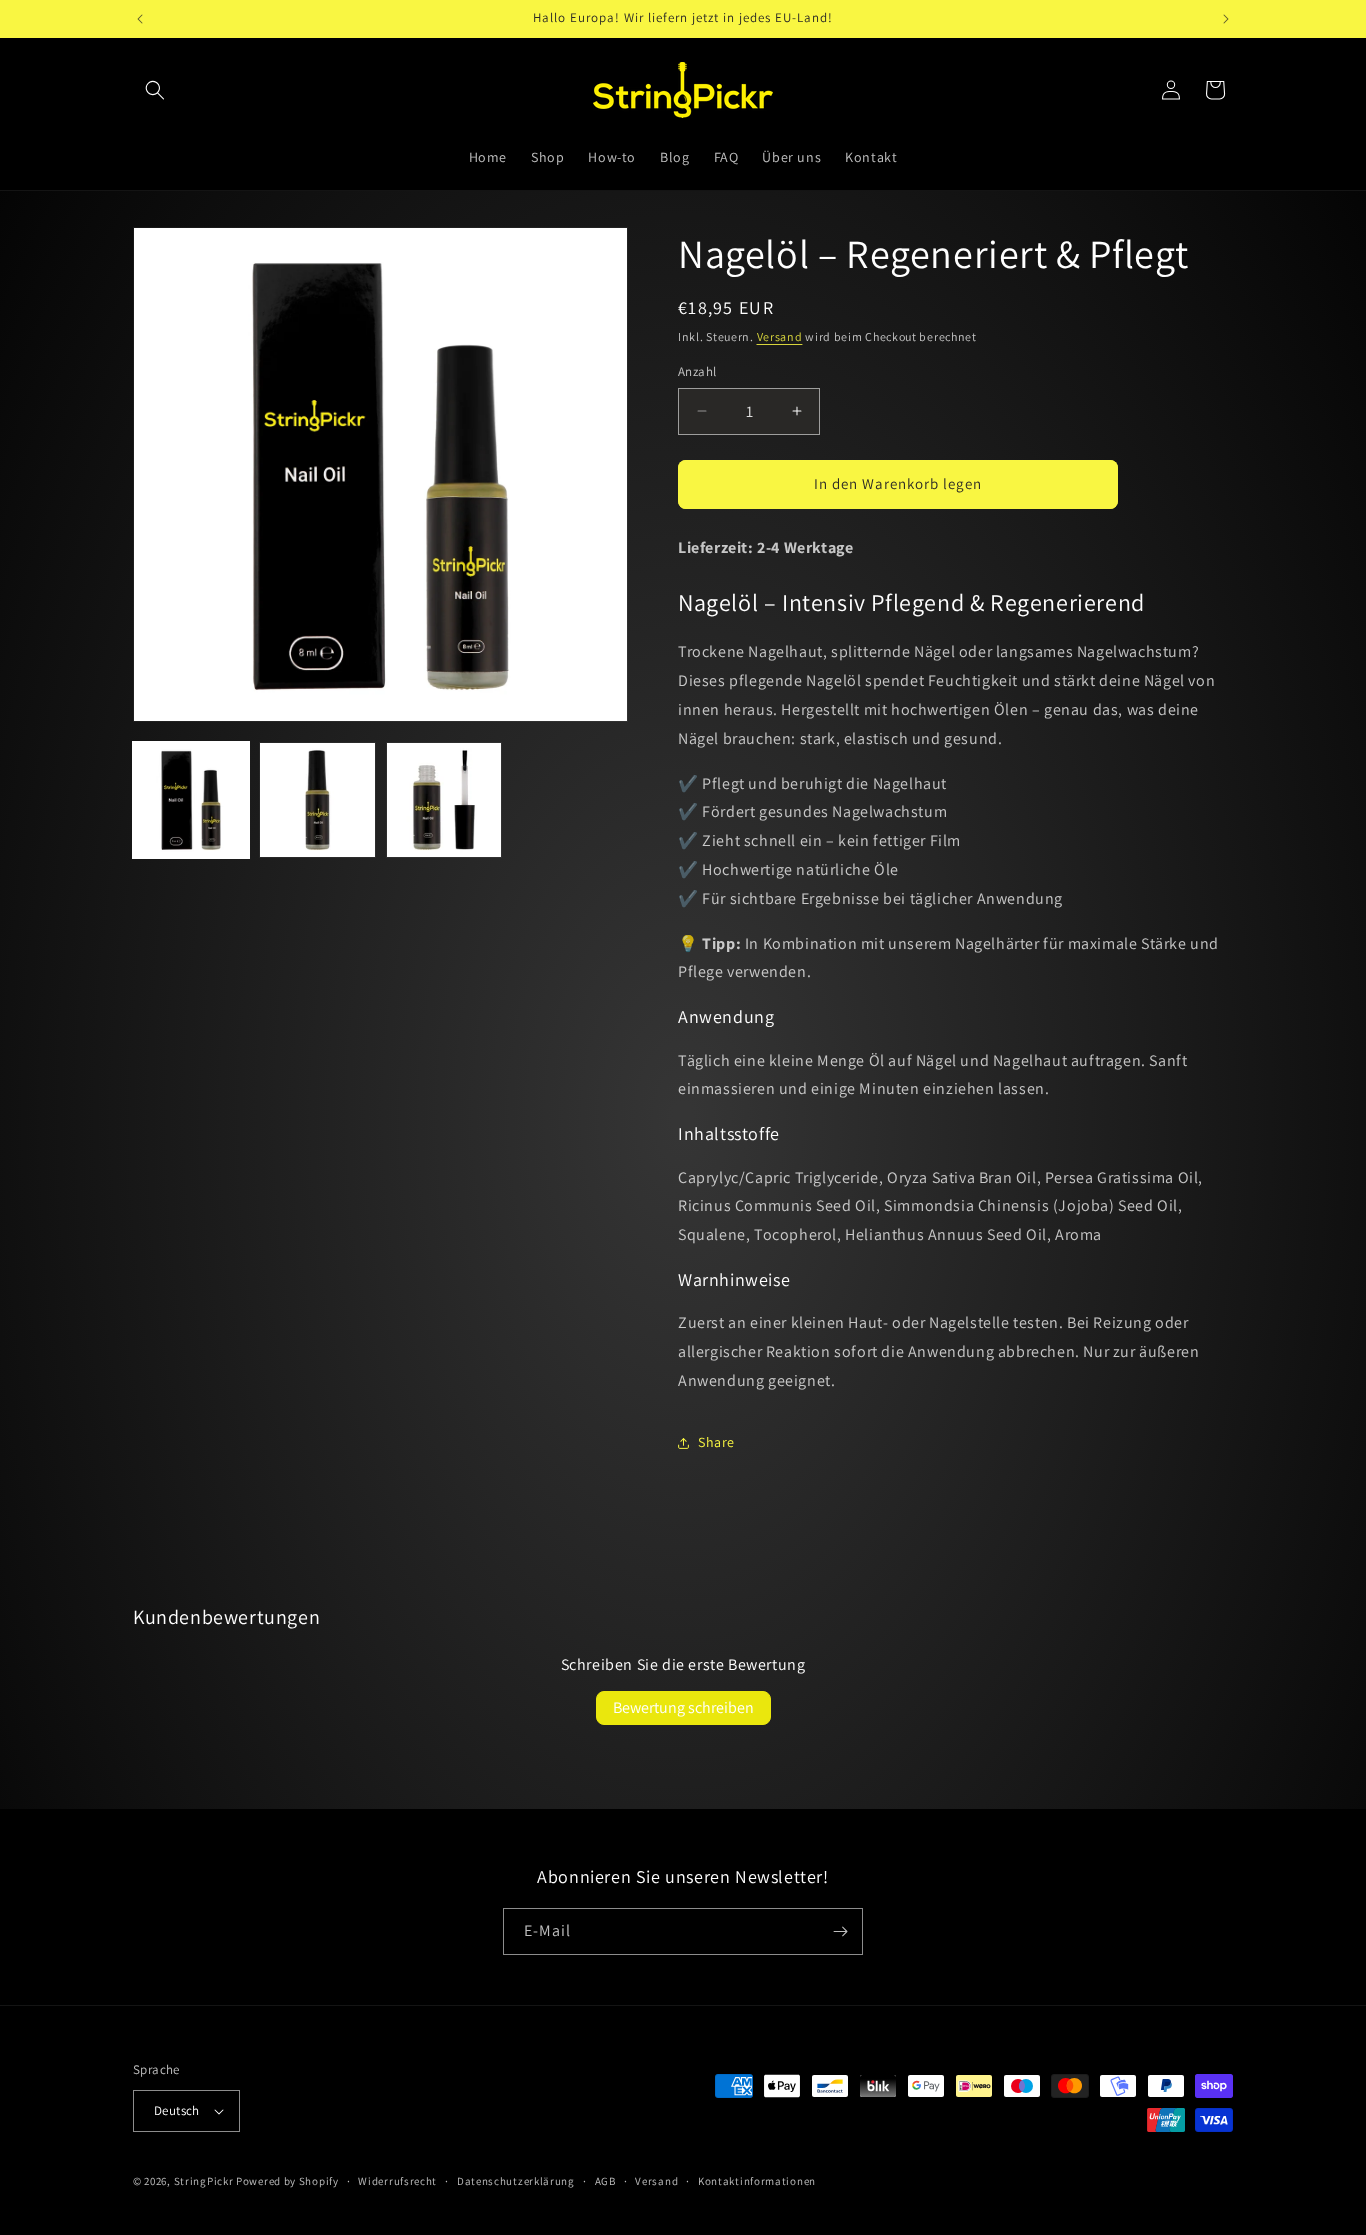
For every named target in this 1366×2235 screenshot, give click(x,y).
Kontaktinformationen (757, 2181)
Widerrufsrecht (397, 2181)
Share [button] (716, 1442)
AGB (605, 2181)
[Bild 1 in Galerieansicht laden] (191, 800)
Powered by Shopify (287, 2181)
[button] (155, 90)
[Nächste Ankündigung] (1226, 19)
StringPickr (204, 2181)
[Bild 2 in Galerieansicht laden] (317, 800)
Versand (780, 336)
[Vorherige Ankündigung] (140, 19)
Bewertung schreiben (683, 1707)
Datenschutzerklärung (516, 2181)
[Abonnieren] (840, 1931)
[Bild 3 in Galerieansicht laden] (444, 800)
